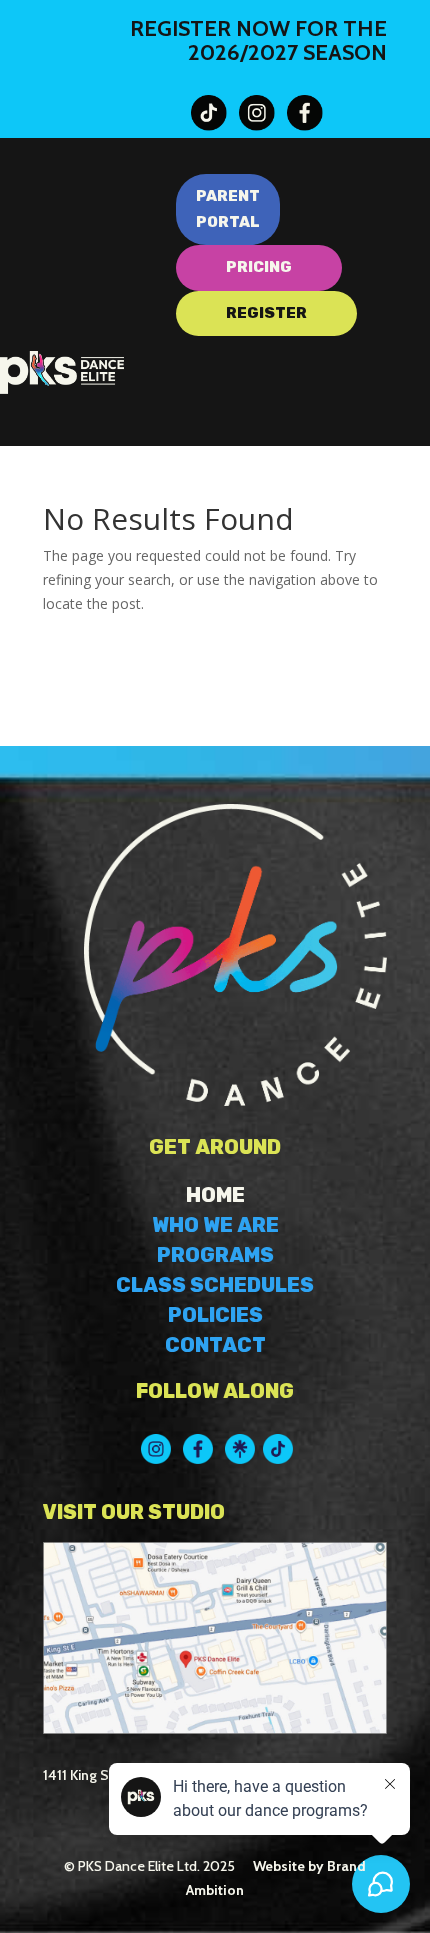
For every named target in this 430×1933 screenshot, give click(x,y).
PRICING (259, 267)
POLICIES (215, 1315)
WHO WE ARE (215, 1225)
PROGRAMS (215, 1255)
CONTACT (215, 1345)
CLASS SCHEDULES (215, 1285)
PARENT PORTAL (228, 209)
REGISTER (266, 313)
